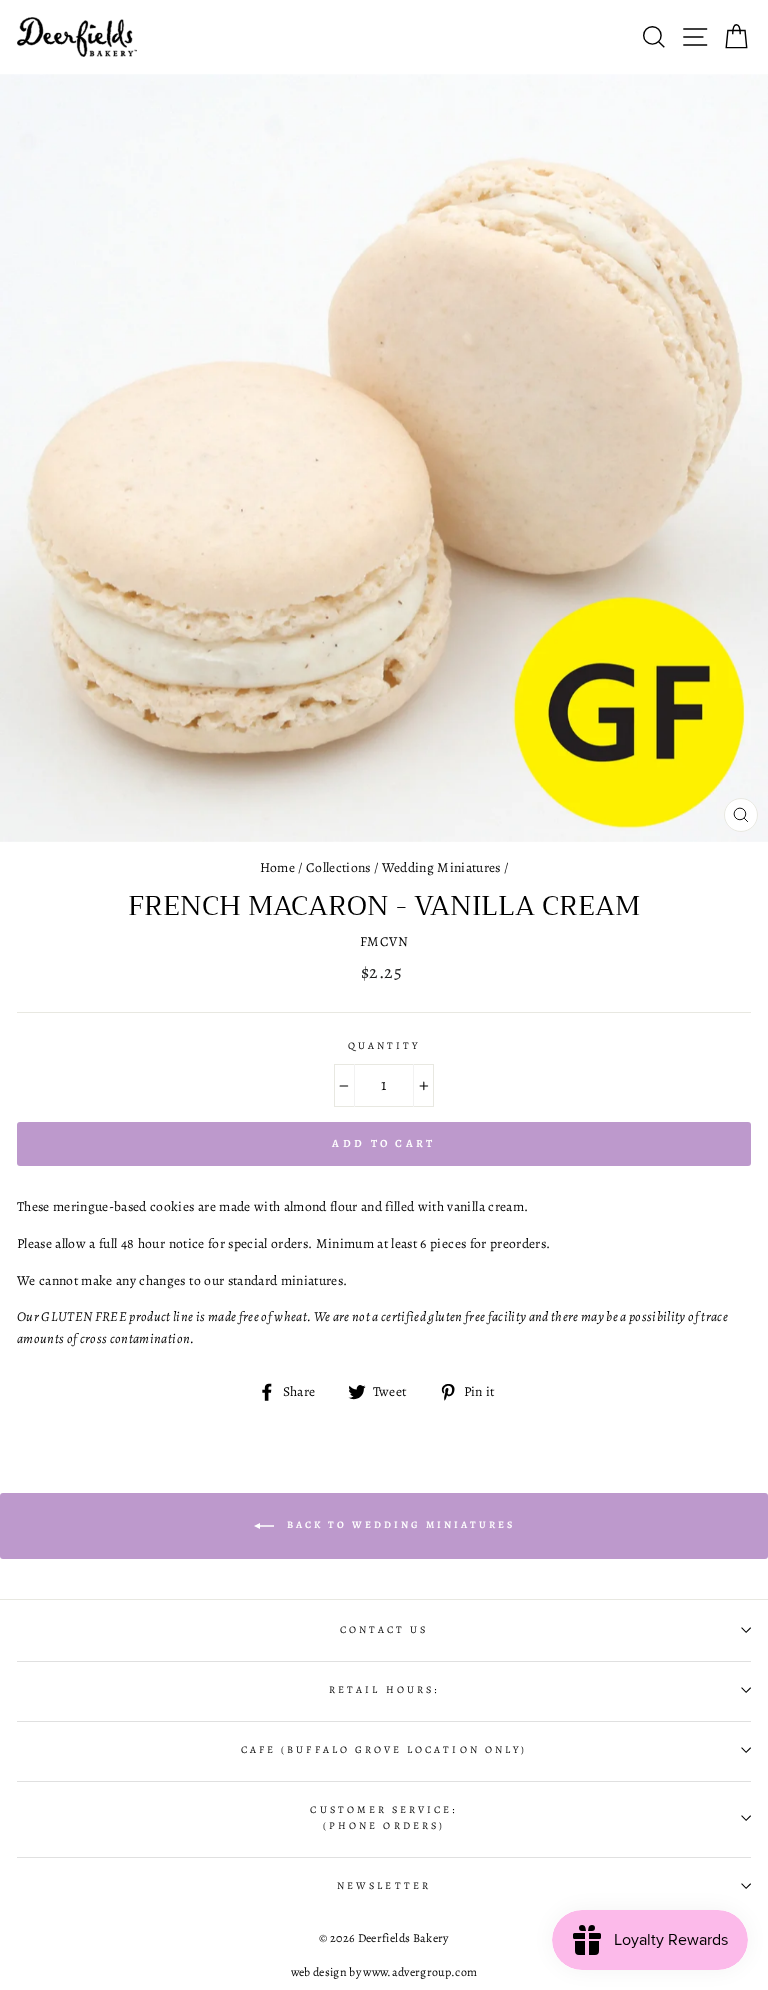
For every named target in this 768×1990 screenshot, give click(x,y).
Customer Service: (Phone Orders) (383, 1818)
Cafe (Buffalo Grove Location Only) (384, 1750)
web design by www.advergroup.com (384, 1972)
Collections (338, 867)
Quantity (384, 1046)
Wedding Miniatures (441, 867)
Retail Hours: (384, 1690)
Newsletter (384, 1886)
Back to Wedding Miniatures (398, 1524)
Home (277, 867)
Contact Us (384, 1630)
